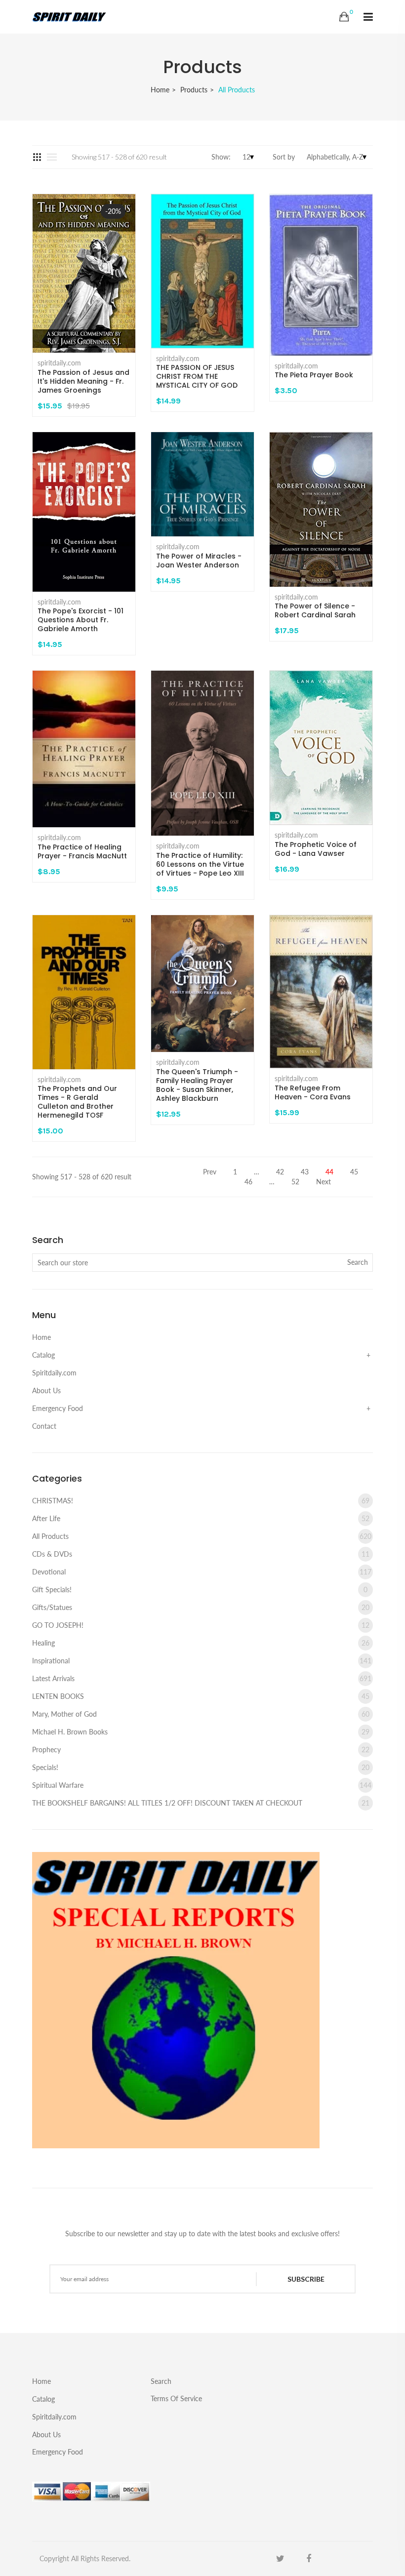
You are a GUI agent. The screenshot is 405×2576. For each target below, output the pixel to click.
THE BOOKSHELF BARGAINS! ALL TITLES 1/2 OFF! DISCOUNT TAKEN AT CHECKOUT (201, 1803)
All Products (202, 1536)
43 (305, 1172)
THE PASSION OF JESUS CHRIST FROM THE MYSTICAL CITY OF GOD (197, 376)
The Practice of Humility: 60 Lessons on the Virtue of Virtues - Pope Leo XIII (200, 864)
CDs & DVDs (201, 1554)
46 (248, 1182)
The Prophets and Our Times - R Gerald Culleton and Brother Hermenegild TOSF (77, 1102)
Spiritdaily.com (54, 1373)
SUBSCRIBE (306, 2279)
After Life (201, 1518)
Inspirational (202, 1661)
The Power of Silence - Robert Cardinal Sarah (315, 610)
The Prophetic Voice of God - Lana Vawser (316, 849)
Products (194, 90)
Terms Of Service (176, 2398)
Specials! (201, 1767)
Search (161, 2381)
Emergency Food (58, 1408)
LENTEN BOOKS (201, 1696)
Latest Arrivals (202, 1678)
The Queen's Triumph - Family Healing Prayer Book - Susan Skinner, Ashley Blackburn (197, 1085)
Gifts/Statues (201, 1607)
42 (280, 1172)
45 (354, 1172)
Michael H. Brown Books (201, 1732)
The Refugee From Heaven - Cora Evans (313, 1092)
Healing (201, 1643)
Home (160, 90)
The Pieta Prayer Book (314, 375)
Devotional (202, 1572)
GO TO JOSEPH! (201, 1625)
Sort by (284, 157)
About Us (46, 1390)
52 (295, 1182)
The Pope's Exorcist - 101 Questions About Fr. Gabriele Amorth (81, 620)
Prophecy (201, 1750)
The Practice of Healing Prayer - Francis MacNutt (82, 851)
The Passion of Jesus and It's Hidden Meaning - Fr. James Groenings (83, 381)
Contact (44, 1426)
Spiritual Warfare (202, 1785)
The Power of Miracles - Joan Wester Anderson (199, 561)
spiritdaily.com (59, 363)
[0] (344, 17)
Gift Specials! (200, 1590)
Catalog (43, 1355)
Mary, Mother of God (201, 1714)
